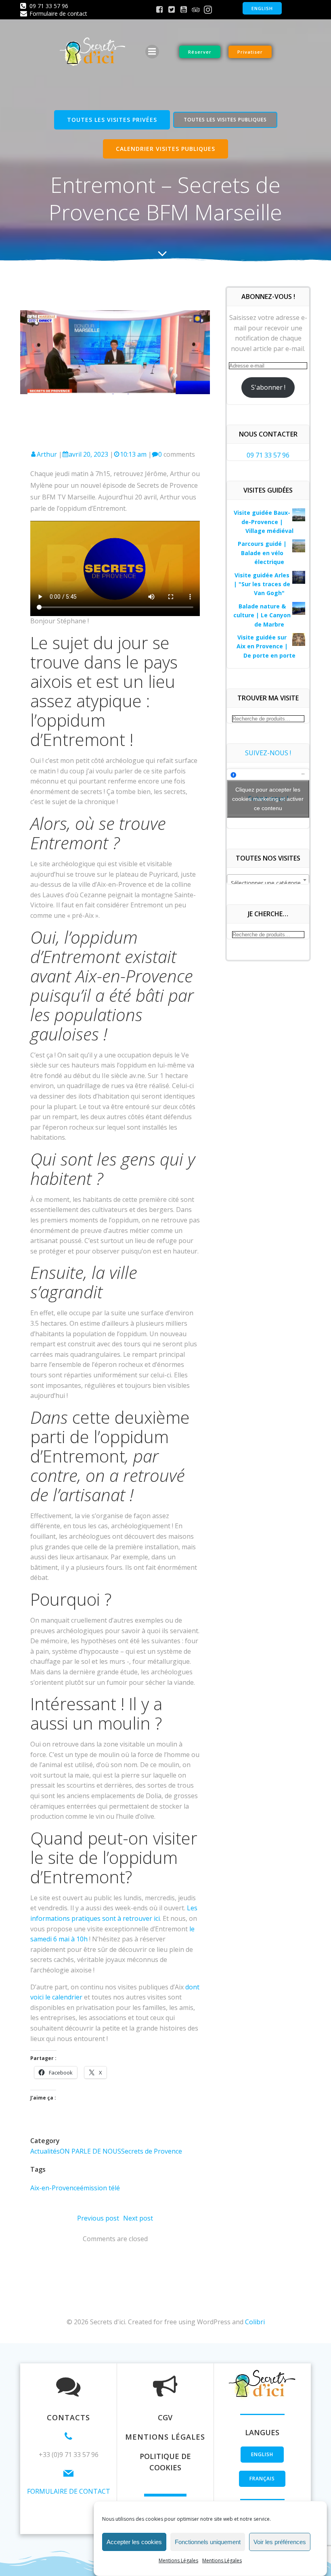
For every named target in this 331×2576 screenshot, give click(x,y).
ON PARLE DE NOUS (90, 2151)
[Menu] (152, 52)
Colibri (255, 2322)
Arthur (47, 454)
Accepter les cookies (134, 2542)
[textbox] (268, 883)
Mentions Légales (178, 2560)
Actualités (45, 2151)
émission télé (100, 2188)
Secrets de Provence (152, 2151)
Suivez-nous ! (268, 753)
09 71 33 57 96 (268, 455)
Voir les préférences (280, 2542)
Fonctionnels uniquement (208, 2542)
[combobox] (268, 880)
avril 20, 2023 (88, 454)
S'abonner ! (268, 387)
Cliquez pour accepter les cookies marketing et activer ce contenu (268, 798)
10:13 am (133, 454)
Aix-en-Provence (55, 2188)
